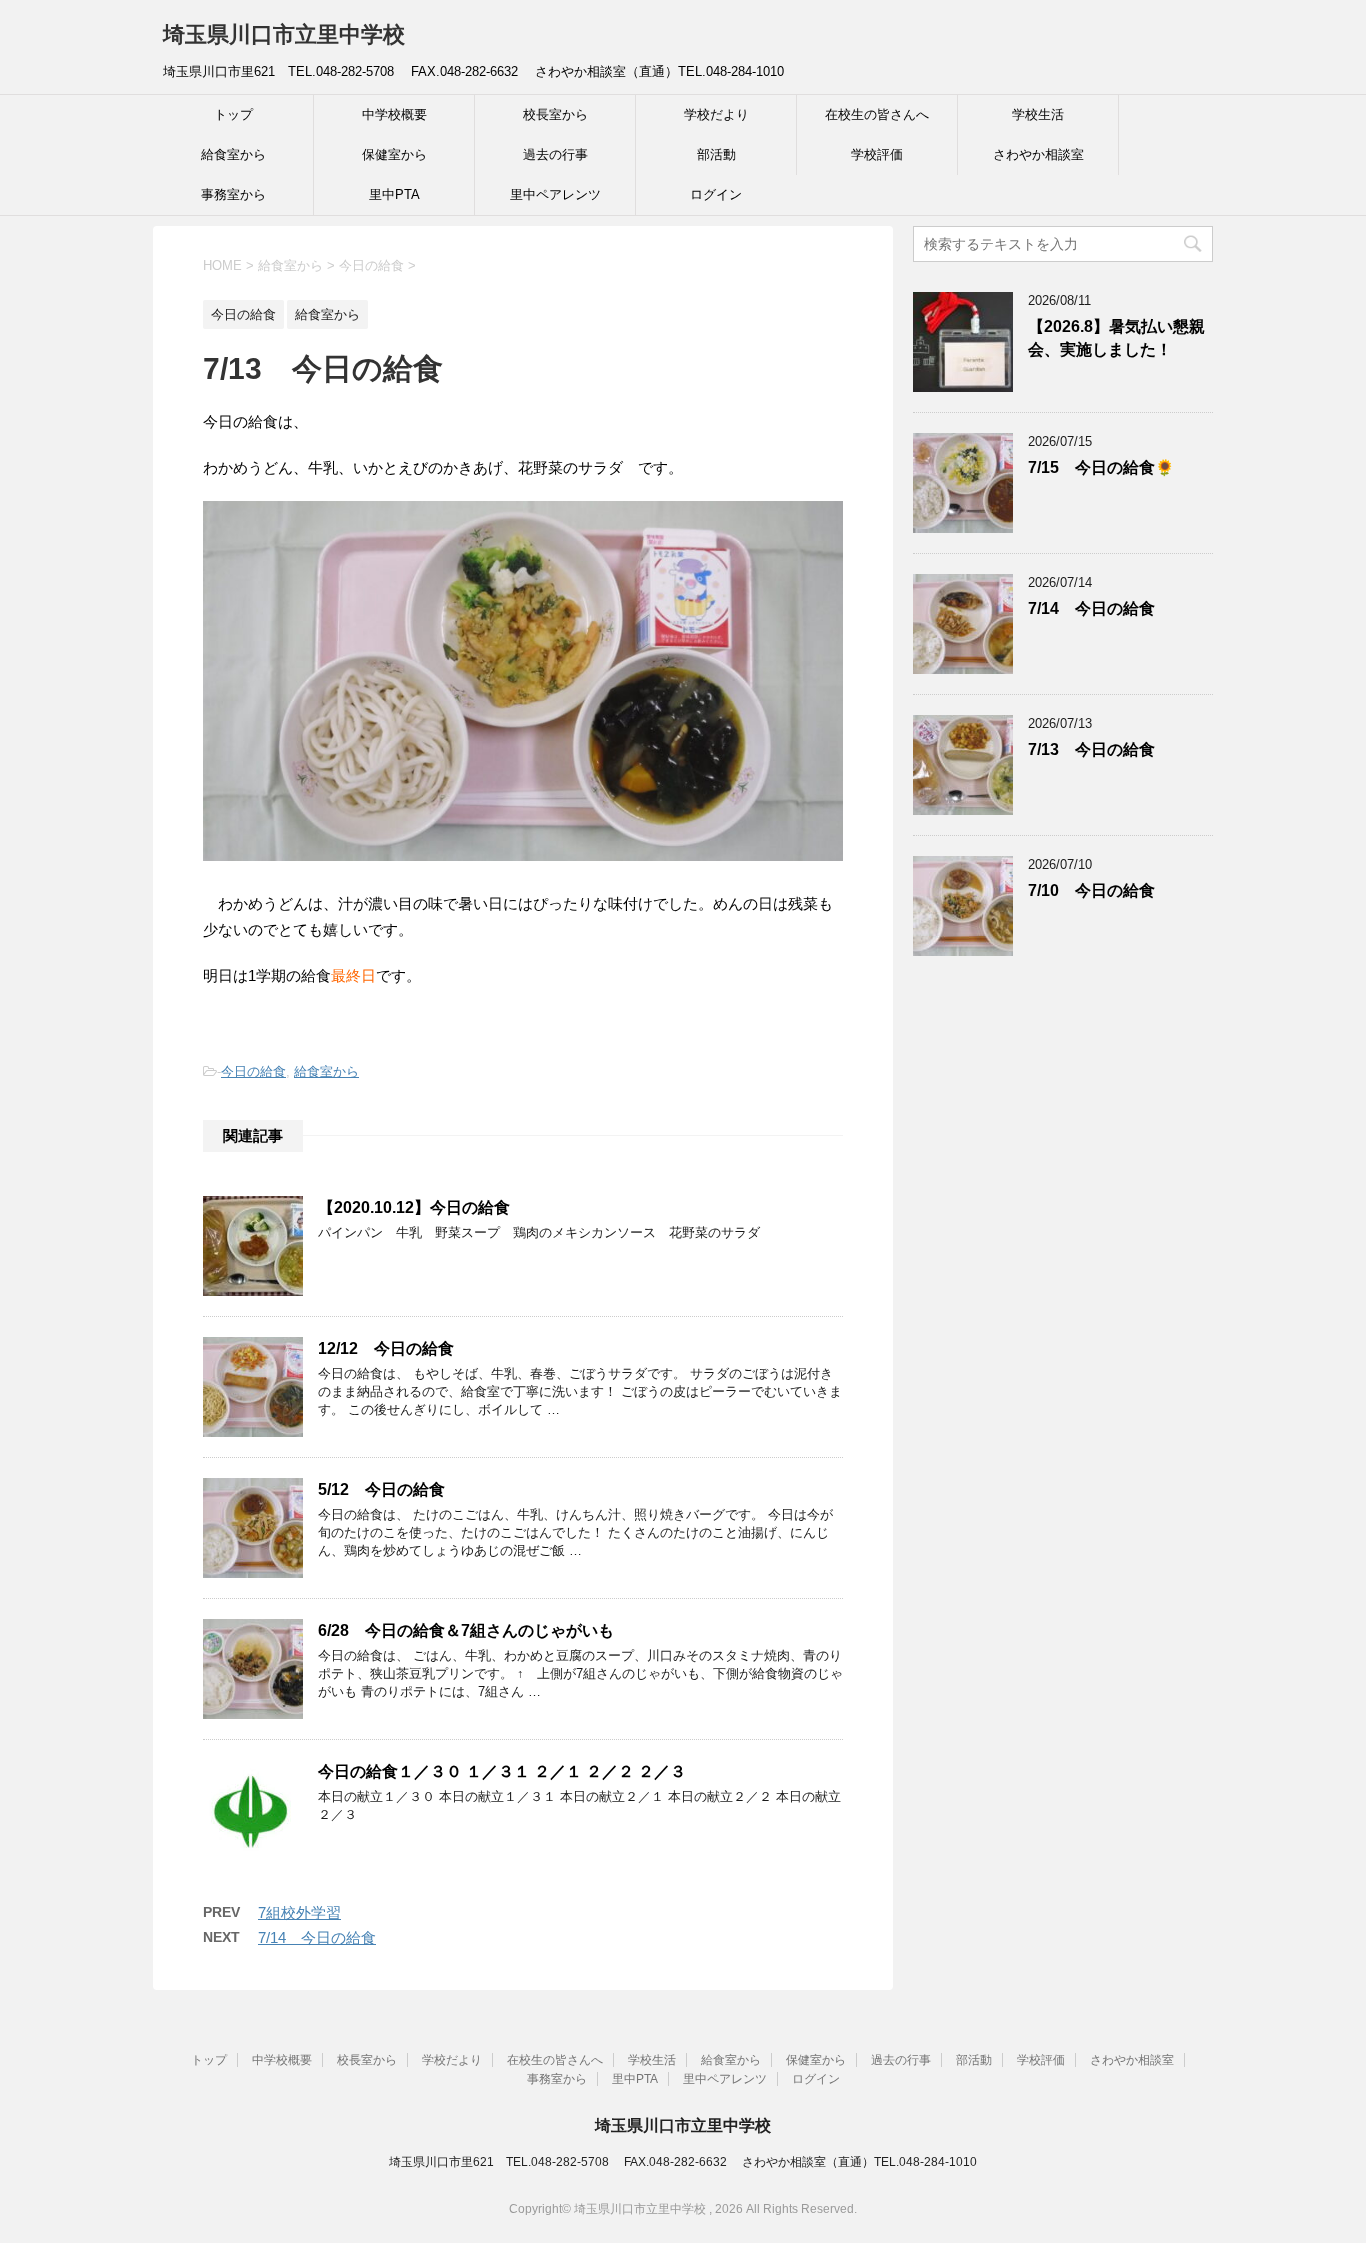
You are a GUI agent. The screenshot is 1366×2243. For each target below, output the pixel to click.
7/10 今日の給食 (1091, 890)
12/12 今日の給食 (386, 1348)
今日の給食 (253, 1071)
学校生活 (1038, 114)
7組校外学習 (299, 1912)
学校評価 (877, 154)
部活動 (716, 154)
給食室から (233, 154)
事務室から (233, 194)
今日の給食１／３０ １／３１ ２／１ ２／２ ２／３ (502, 1771)
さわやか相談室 (1038, 154)
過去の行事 (555, 154)
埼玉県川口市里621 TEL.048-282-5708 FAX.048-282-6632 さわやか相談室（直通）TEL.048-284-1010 (683, 2162)
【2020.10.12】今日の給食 (414, 1207)
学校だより (716, 114)
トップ (233, 114)
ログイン (716, 194)
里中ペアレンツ (555, 194)
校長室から (555, 114)
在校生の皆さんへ (877, 114)
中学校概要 (394, 114)
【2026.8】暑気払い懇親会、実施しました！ (1116, 338)
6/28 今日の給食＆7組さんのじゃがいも (466, 1630)
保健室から (394, 154)
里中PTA (394, 194)
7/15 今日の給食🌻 (1101, 467)
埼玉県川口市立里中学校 (284, 34)
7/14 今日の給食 (317, 1937)
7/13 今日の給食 (1091, 749)
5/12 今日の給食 (381, 1489)
